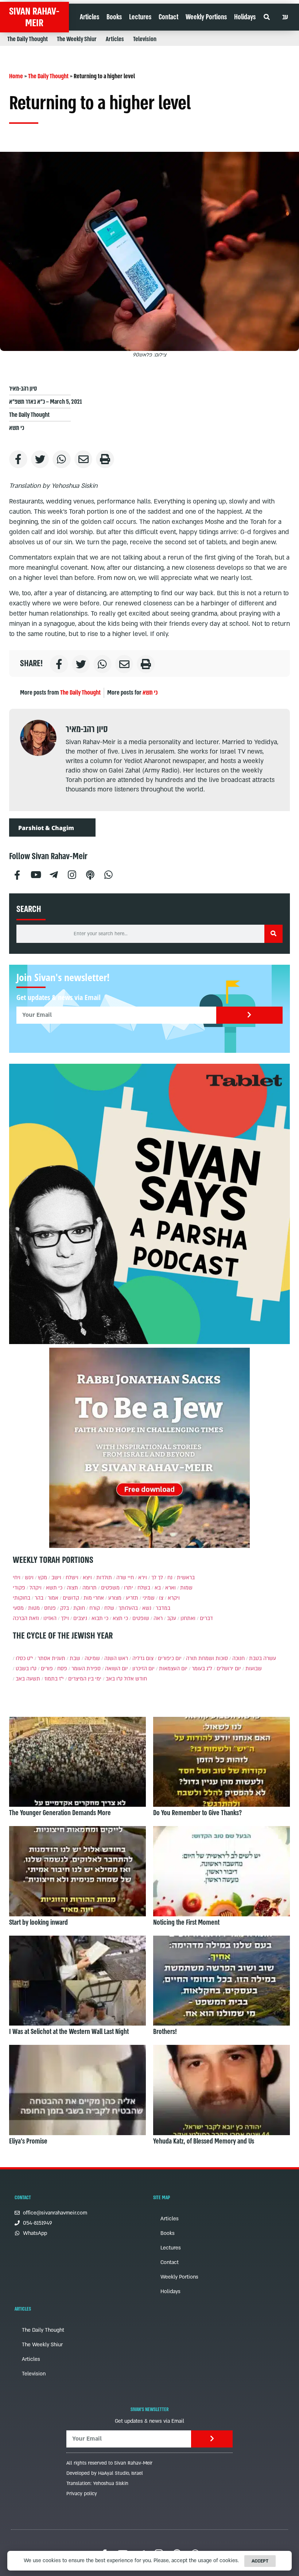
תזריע (132, 1598)
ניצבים (80, 1618)
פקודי (19, 1588)
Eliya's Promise (28, 2141)
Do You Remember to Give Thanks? (197, 1813)
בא (158, 1588)
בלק (65, 1608)
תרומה (90, 1588)
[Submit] (250, 1015)
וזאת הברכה (26, 1618)
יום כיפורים (170, 1658)
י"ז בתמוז (54, 1679)
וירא (143, 1578)
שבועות (254, 1669)
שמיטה (92, 1658)
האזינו (50, 1618)
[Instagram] (72, 874)
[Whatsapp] (108, 874)
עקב (172, 1618)
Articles (90, 17)
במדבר (163, 1608)
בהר (39, 1598)
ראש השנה (116, 1658)
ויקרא (174, 1598)
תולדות (104, 1578)
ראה (158, 1618)
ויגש (29, 1578)
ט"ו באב (114, 1679)
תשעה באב (28, 1679)
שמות (186, 1588)
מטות (34, 1608)
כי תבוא (100, 1618)
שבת (75, 1658)
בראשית (186, 1578)
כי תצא (120, 1618)
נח (170, 1578)
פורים (47, 1669)
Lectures (140, 17)
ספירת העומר (86, 1669)
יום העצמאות (173, 1669)
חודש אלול (135, 1679)
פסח (62, 1669)
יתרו (129, 1588)
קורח (95, 1608)
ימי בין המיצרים (85, 1679)
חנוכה (238, 1658)
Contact (168, 17)
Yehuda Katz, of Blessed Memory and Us (204, 2141)
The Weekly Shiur (77, 39)
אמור (53, 1598)
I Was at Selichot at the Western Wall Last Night (69, 2032)
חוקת (79, 1608)
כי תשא (17, 428)
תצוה (72, 1588)
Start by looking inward (38, 1923)
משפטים (110, 1588)
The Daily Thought (28, 39)
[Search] (273, 934)
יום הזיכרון (143, 1669)
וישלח (72, 1578)
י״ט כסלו (24, 1658)
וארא (170, 1588)
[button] (266, 17)
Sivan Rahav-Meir (34, 17)
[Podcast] (90, 874)
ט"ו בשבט (26, 1669)
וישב (56, 1578)
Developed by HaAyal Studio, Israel (105, 2473)
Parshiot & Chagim (46, 828)
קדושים (71, 1598)
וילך (65, 1618)
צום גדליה (143, 1658)
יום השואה (117, 1669)
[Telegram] (54, 874)
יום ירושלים (229, 1669)
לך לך (157, 1578)
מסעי (18, 1608)
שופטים (141, 1618)
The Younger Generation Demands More (60, 1813)
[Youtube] (35, 874)
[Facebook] (17, 874)
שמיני (149, 1598)
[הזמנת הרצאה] (149, 1204)
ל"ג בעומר (202, 1669)
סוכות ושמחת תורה (207, 1658)
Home (16, 76)
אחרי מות (94, 1598)
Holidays (245, 17)
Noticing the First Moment (186, 1923)
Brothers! (165, 2032)
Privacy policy (82, 2494)
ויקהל (36, 1588)
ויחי (17, 1578)
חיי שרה (125, 1578)
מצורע (115, 1598)
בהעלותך (128, 1608)
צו (161, 1598)
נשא (147, 1608)
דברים (206, 1618)
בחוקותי (22, 1598)
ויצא (87, 1578)
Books (114, 17)
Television (145, 39)
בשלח (144, 1588)
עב (285, 17)
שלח (109, 1608)
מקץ (42, 1578)
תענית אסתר (51, 1658)
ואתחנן (188, 1618)
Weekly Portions (206, 17)
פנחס (50, 1608)
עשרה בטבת (263, 1658)
